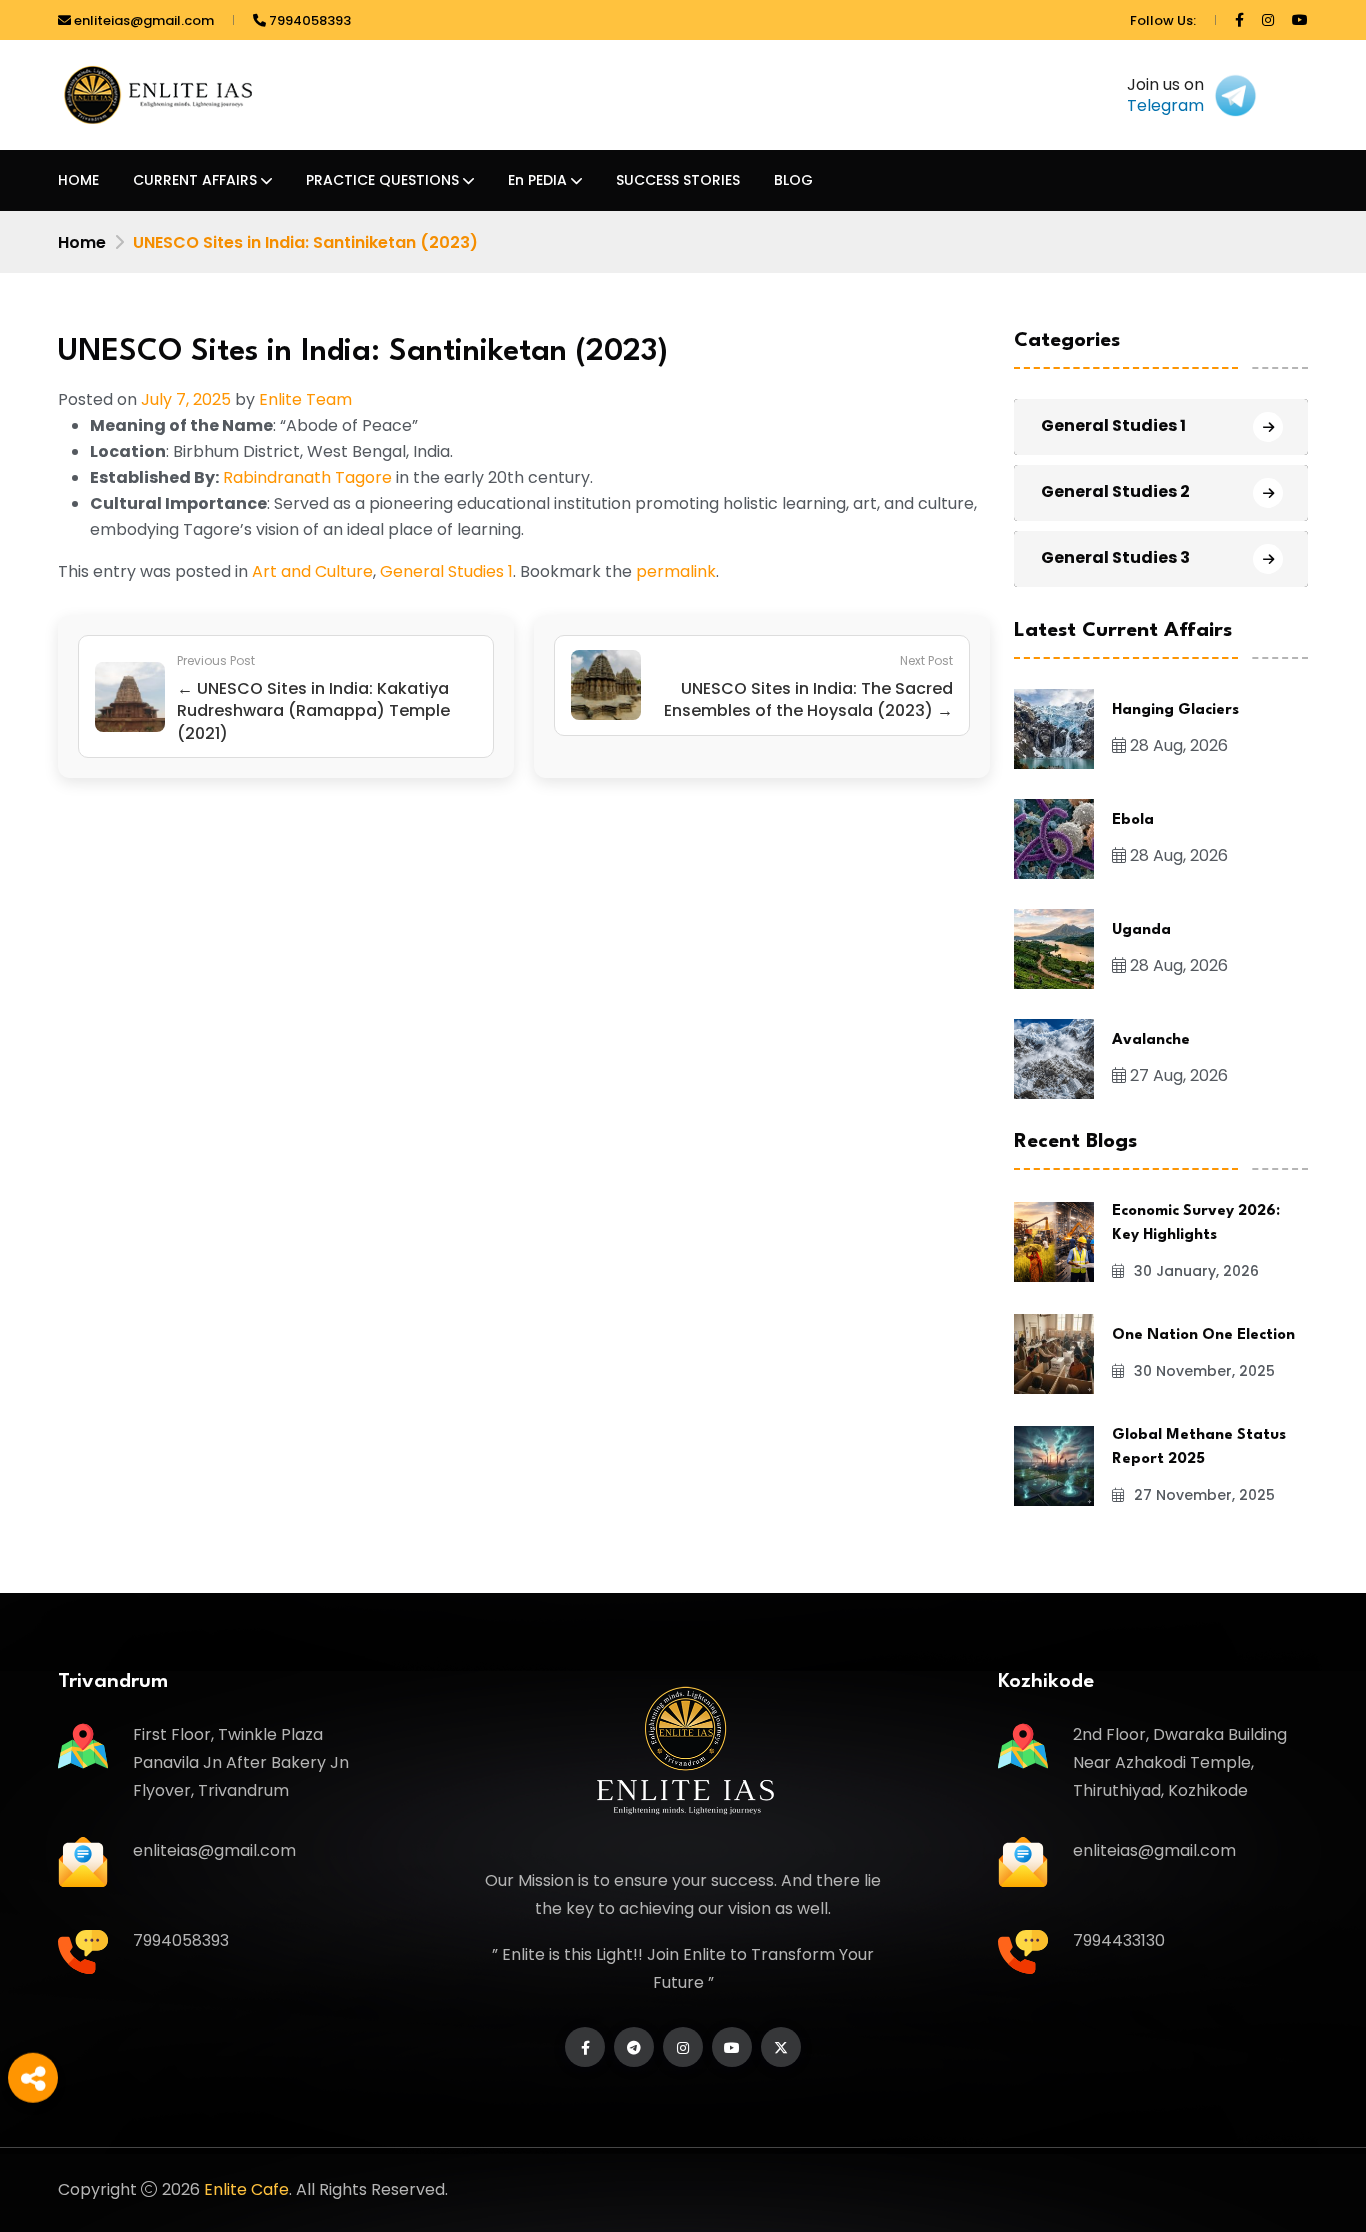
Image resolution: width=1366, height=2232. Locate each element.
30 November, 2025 (1202, 1371)
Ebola (1133, 820)
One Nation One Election (1203, 1335)
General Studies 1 (446, 571)
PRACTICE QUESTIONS (382, 180)
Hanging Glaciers (1175, 710)
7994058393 (308, 20)
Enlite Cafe (246, 2189)
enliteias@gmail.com (142, 20)
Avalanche (1151, 1040)
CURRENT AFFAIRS (195, 180)
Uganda (1141, 930)
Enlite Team (305, 399)
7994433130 (1119, 1940)
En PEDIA (537, 180)
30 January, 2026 (1194, 1271)
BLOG (793, 180)
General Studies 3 (1115, 557)
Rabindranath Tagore (307, 477)
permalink (676, 571)
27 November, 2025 (1202, 1495)
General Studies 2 (1115, 491)
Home (82, 242)
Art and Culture (312, 571)
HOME (78, 180)
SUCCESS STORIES (678, 180)
